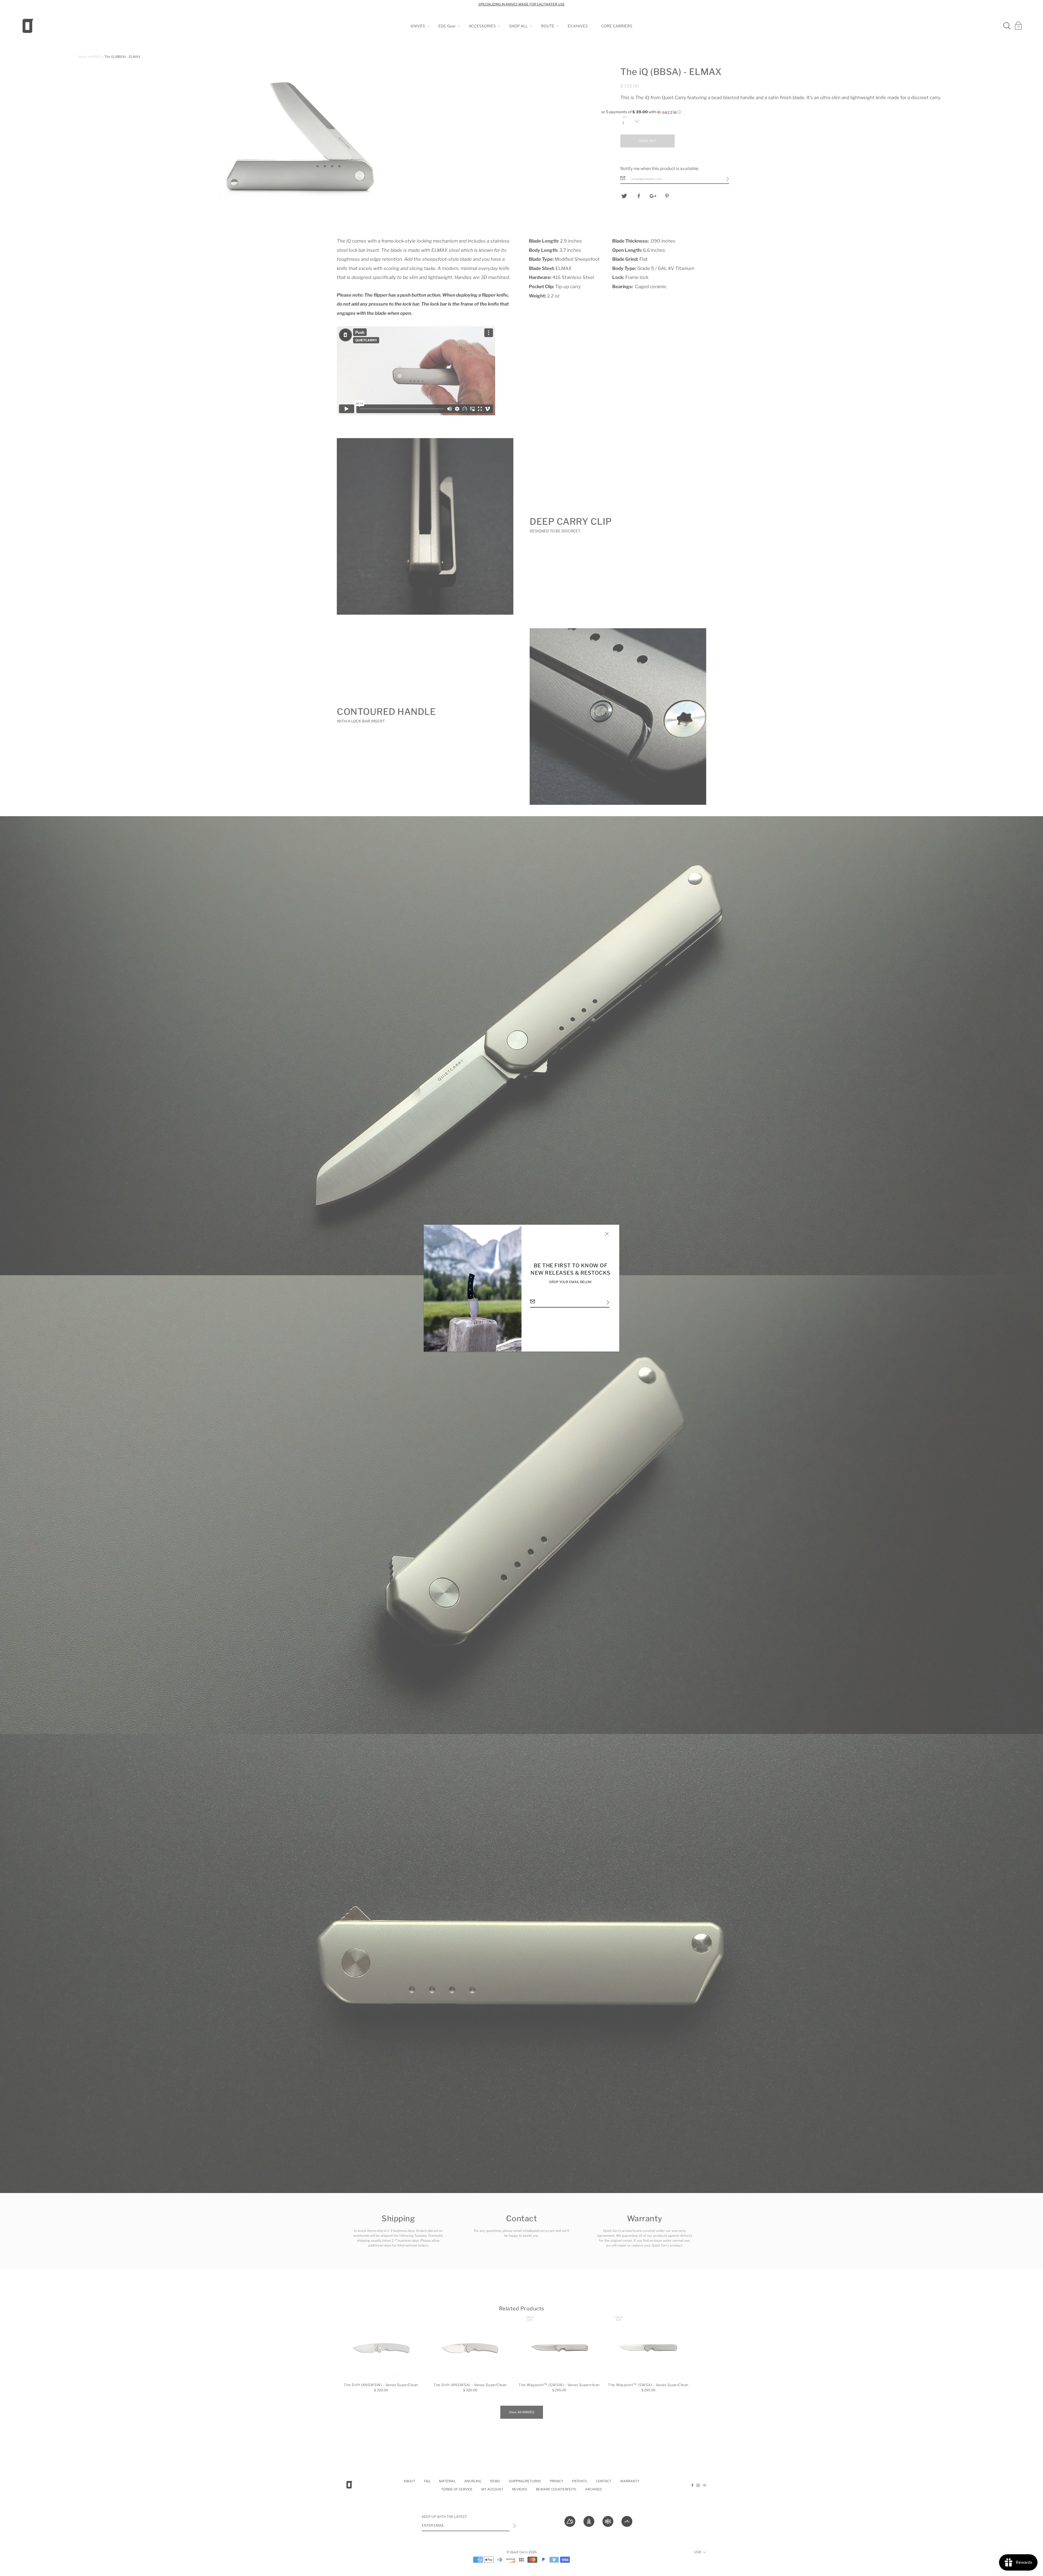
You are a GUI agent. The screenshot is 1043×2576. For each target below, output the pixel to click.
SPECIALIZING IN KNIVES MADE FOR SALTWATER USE (521, 4)
